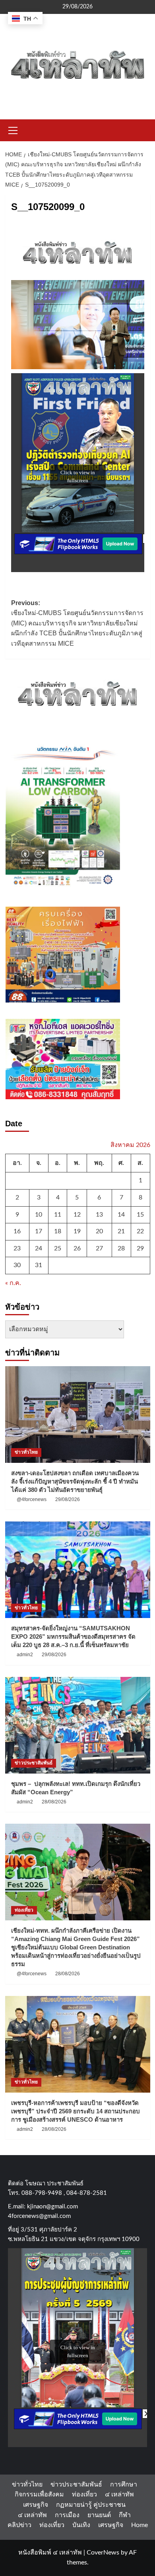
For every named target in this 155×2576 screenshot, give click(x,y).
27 (99, 1248)
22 (140, 1231)
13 (99, 1215)
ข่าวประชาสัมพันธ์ (34, 1763)
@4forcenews (32, 1499)
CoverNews (103, 2553)
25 (58, 1248)
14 (121, 1215)
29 (140, 1248)
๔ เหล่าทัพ (119, 2494)
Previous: (77, 623)
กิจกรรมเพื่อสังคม (39, 2494)
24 (39, 1248)
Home (139, 2525)
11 (58, 1215)
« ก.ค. (13, 1283)
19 (77, 1231)
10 (39, 1215)
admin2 (25, 1655)
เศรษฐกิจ (36, 2505)
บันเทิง (81, 2525)
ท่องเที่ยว (24, 1910)
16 (17, 1231)
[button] (13, 129)
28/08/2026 (54, 1802)
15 (140, 1215)
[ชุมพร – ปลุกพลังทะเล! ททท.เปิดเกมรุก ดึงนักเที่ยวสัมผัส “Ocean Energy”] (78, 1725)
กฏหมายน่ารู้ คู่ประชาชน (91, 2505)
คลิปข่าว (19, 2525)
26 (77, 1248)
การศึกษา (124, 2484)
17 (39, 1231)
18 (58, 1231)
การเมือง (67, 2515)
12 (77, 1215)
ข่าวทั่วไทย (26, 1452)
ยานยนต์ (99, 2515)
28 (121, 1248)
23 (17, 1248)
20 (99, 1231)
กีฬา (125, 2515)
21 (121, 1231)
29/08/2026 (68, 1499)
